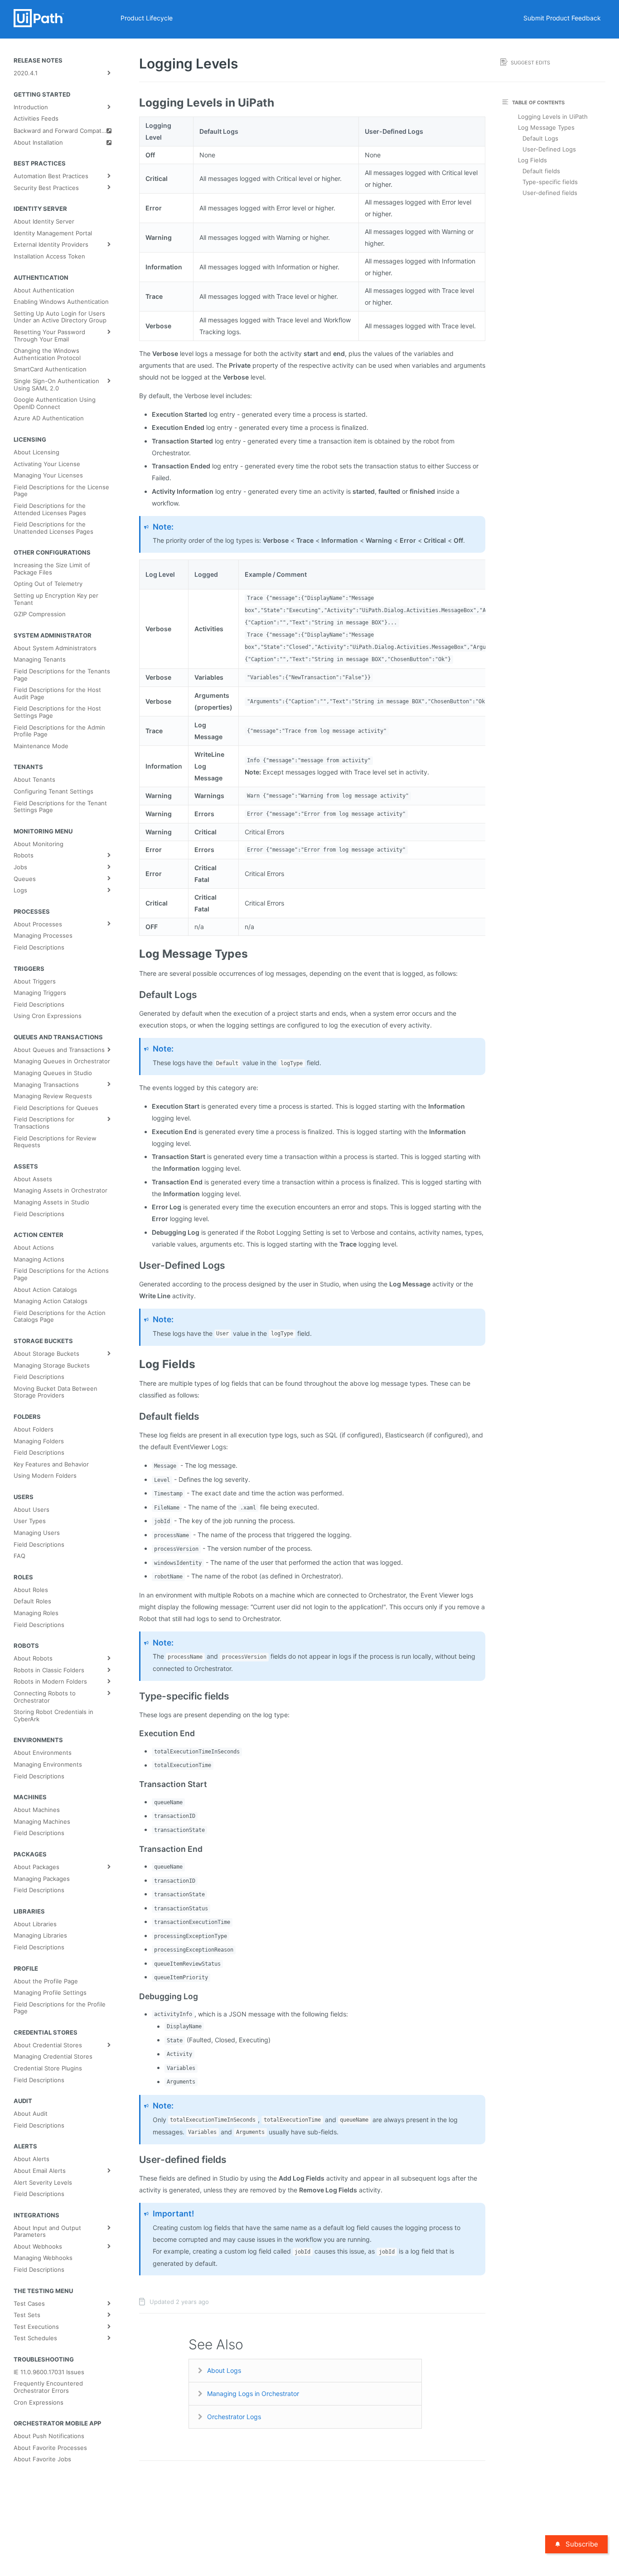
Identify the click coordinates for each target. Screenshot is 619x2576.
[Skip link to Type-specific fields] (136, 1696)
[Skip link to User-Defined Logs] (136, 1266)
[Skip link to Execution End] (136, 1734)
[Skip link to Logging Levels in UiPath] (136, 102)
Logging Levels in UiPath (553, 117)
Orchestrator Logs (234, 2417)
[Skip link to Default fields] (136, 1417)
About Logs (224, 2370)
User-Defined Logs (549, 149)
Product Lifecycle (147, 18)
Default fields (541, 171)
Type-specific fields (550, 182)
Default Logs (540, 138)
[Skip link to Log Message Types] (136, 954)
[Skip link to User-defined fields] (136, 2160)
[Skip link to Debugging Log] (136, 1997)
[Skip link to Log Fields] (136, 1364)
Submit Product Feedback (562, 18)
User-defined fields (550, 193)
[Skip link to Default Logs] (136, 995)
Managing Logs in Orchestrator (253, 2393)
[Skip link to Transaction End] (136, 1849)
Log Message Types (546, 127)
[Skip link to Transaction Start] (136, 1784)
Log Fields (532, 160)
